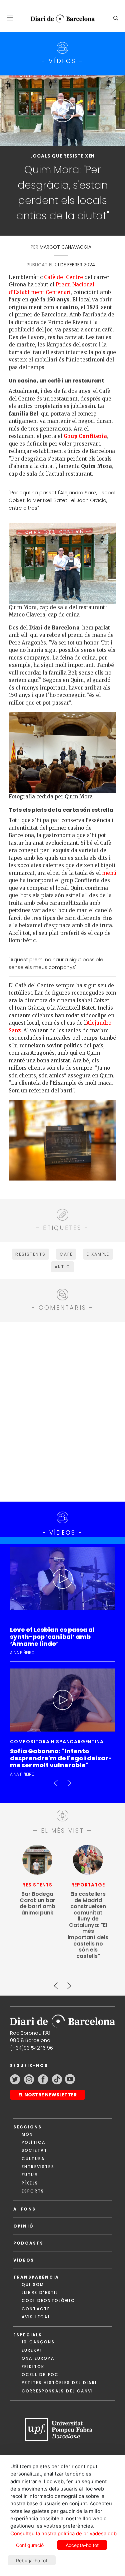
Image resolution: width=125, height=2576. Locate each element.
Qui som (33, 2284)
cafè (66, 1254)
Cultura (33, 2159)
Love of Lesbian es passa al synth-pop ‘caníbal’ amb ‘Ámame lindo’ (52, 1637)
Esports (33, 2191)
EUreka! (32, 2350)
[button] (10, 18)
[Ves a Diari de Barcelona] (60, 19)
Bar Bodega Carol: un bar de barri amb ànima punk (37, 1903)
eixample (98, 1254)
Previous (56, 1780)
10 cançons (38, 2342)
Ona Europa (38, 2358)
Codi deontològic (48, 2300)
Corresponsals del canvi (57, 2391)
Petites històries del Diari (59, 2383)
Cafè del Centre (63, 277)
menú (109, 873)
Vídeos (24, 2260)
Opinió (23, 2226)
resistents (30, 1254)
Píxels (30, 2183)
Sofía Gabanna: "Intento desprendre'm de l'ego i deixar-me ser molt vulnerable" (61, 1758)
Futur (30, 2175)
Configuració (30, 2545)
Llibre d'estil (40, 2292)
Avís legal (36, 2317)
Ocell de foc (40, 2375)
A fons (24, 2209)
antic (62, 1267)
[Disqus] (62, 1411)
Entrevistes (38, 2167)
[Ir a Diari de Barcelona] (62, 2019)
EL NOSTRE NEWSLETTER (47, 2095)
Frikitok (33, 2367)
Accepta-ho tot (82, 2545)
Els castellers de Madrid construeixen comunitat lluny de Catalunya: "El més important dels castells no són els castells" (88, 1925)
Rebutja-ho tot (32, 2560)
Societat (34, 2150)
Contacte (36, 2309)
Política (33, 2142)
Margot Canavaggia (65, 247)
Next (69, 1780)
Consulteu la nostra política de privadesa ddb (63, 2534)
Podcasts (28, 2243)
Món (27, 2134)
